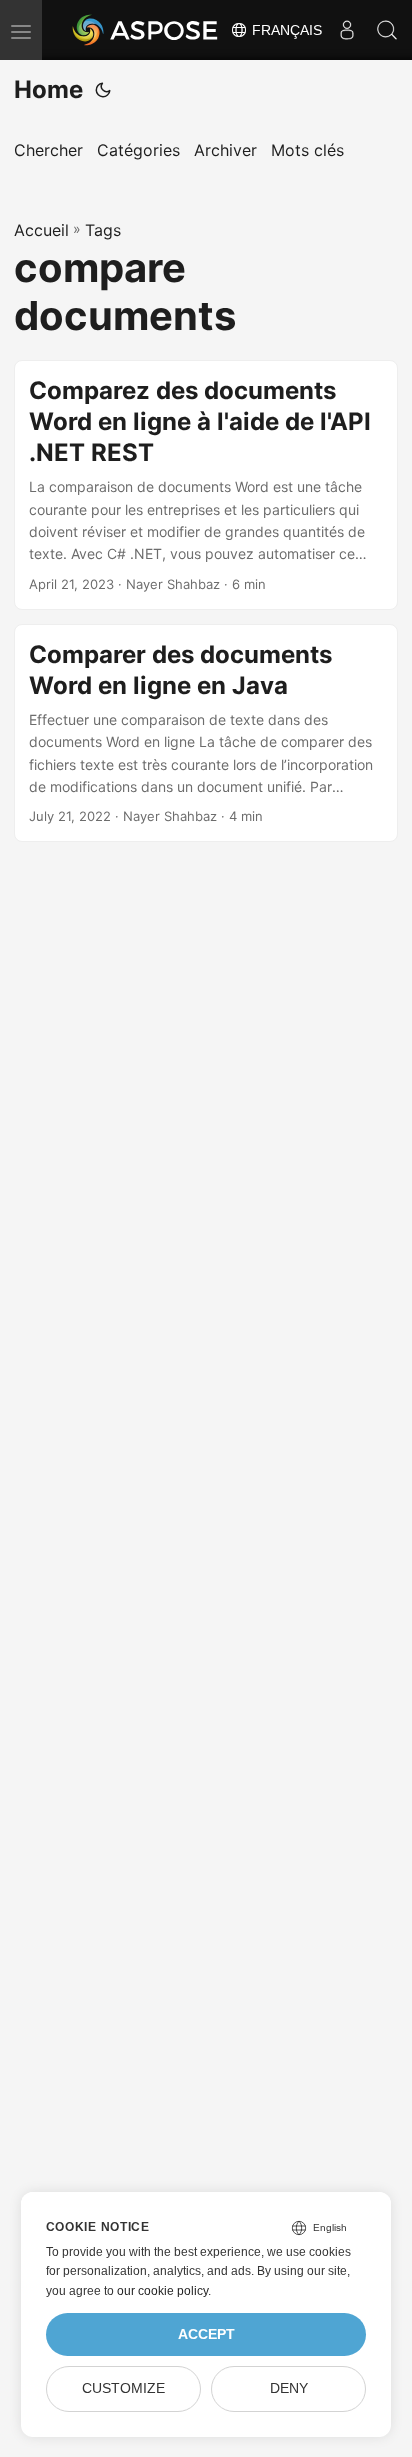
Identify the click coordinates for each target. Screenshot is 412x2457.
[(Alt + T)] (103, 90)
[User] (347, 30)
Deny (289, 2388)
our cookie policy (162, 2291)
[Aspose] (146, 30)
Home (48, 89)
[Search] (387, 30)
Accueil (41, 230)
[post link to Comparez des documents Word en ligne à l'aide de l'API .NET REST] (206, 485)
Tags (103, 230)
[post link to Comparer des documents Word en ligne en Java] (206, 733)
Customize (123, 2388)
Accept (206, 2334)
